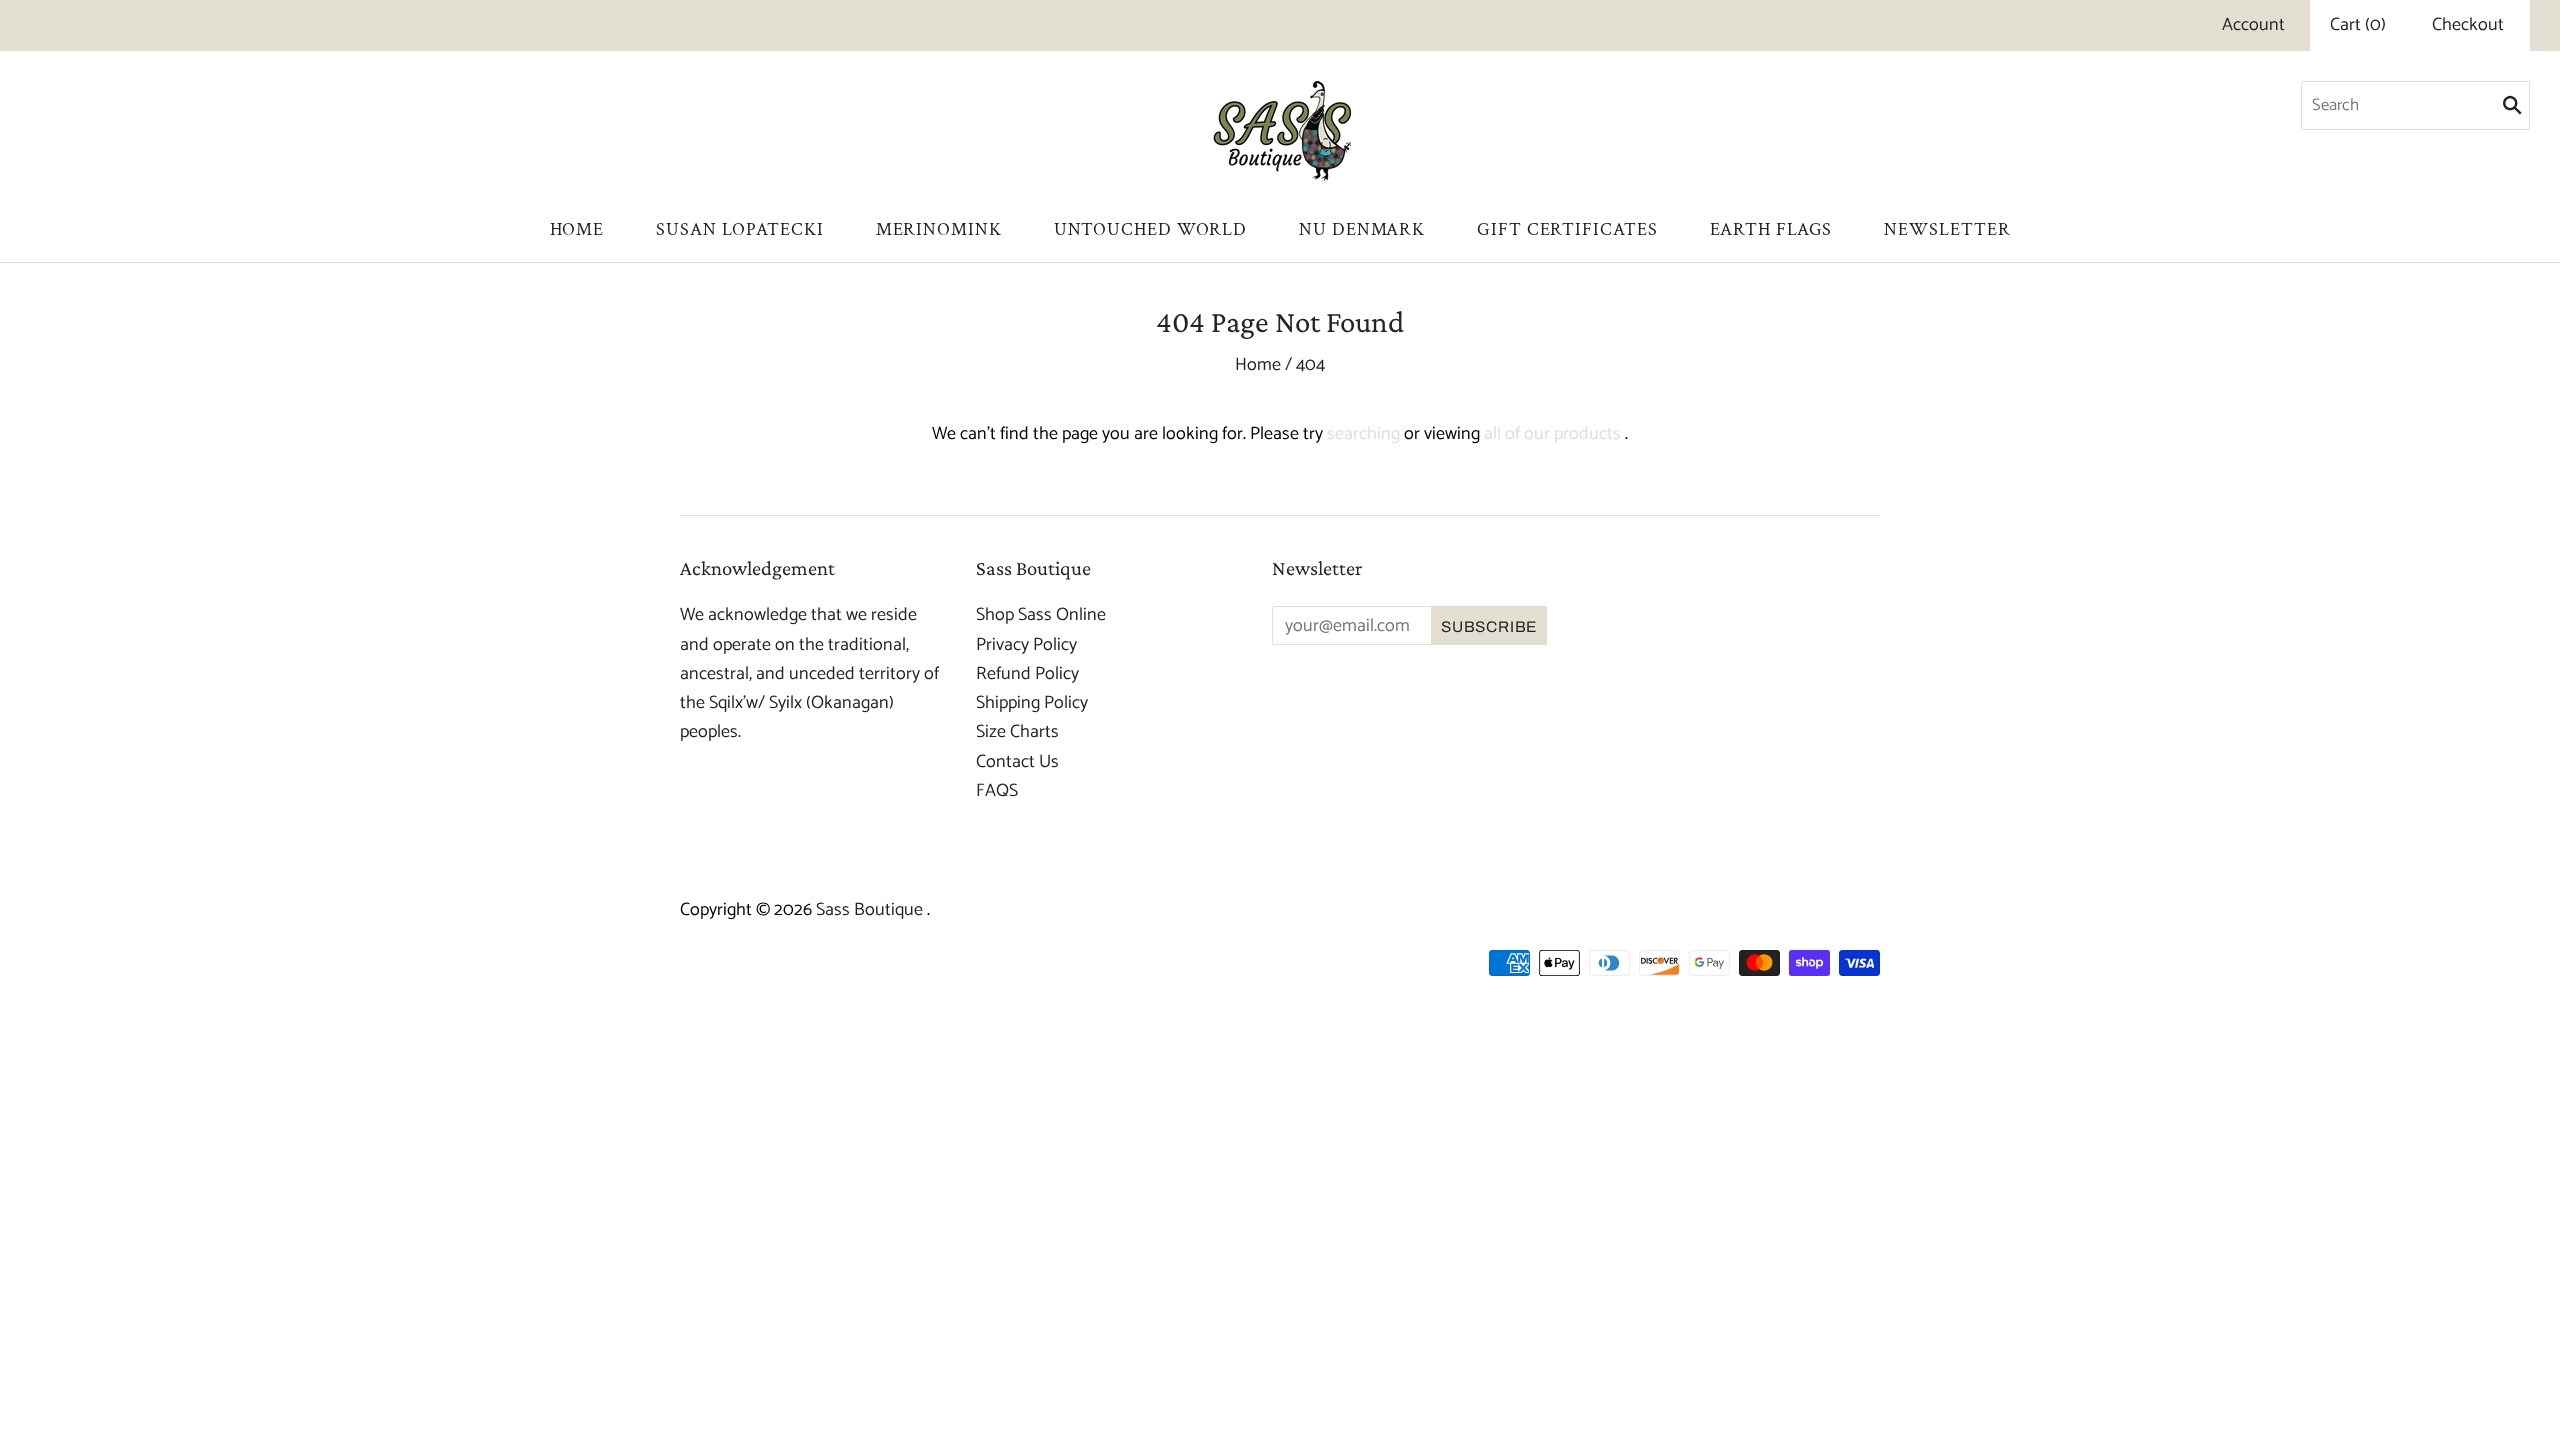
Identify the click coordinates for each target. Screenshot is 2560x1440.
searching (1363, 434)
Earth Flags (1771, 229)
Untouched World (1151, 229)
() (2358, 25)
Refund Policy (1027, 674)
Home (577, 229)
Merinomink (939, 229)
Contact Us (1017, 762)
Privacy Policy (1026, 645)
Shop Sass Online (1041, 615)
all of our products (1552, 434)
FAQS (997, 791)
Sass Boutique (871, 910)
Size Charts (1017, 732)
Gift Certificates (1567, 229)
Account (2253, 25)
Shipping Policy (1032, 703)
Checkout (2468, 25)
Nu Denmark (1362, 229)
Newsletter (1947, 229)
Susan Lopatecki (740, 229)
